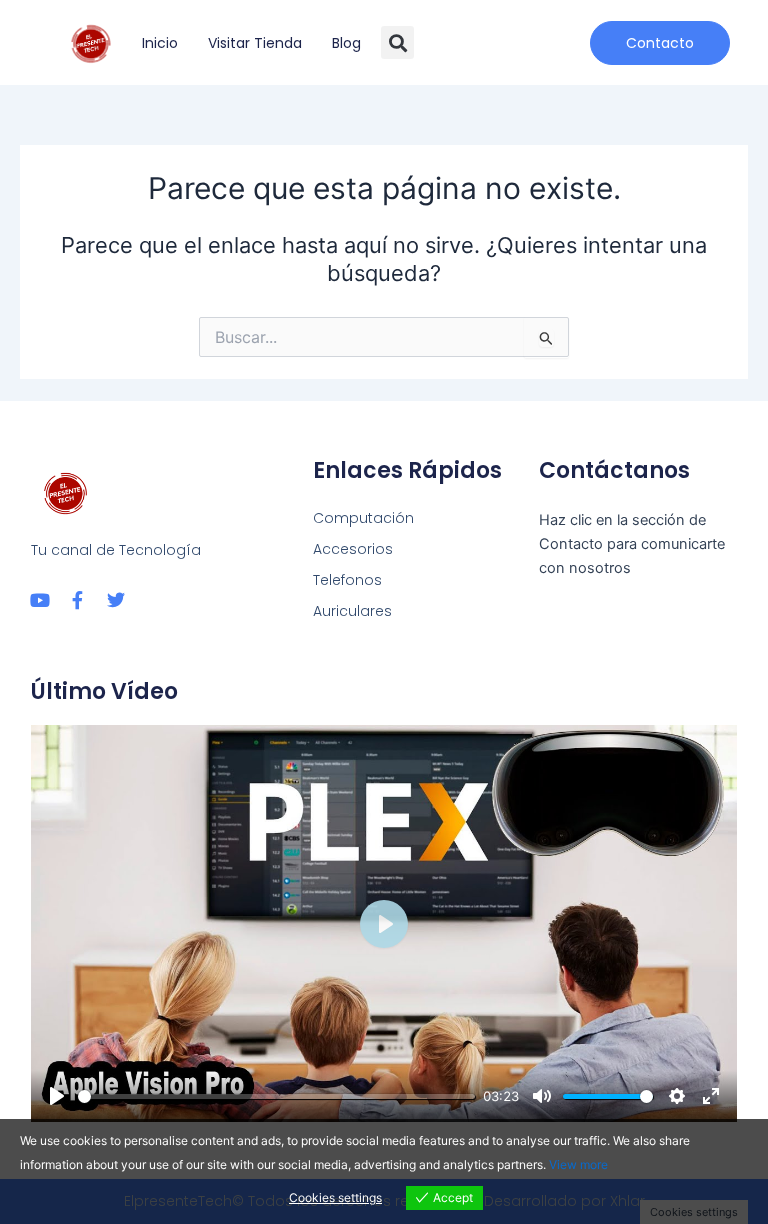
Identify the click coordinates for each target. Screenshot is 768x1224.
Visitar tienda (255, 43)
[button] (397, 42)
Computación (363, 518)
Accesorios (353, 549)
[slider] (277, 1096)
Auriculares (352, 611)
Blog (346, 43)
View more (578, 1164)
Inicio (160, 43)
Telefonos (347, 580)
